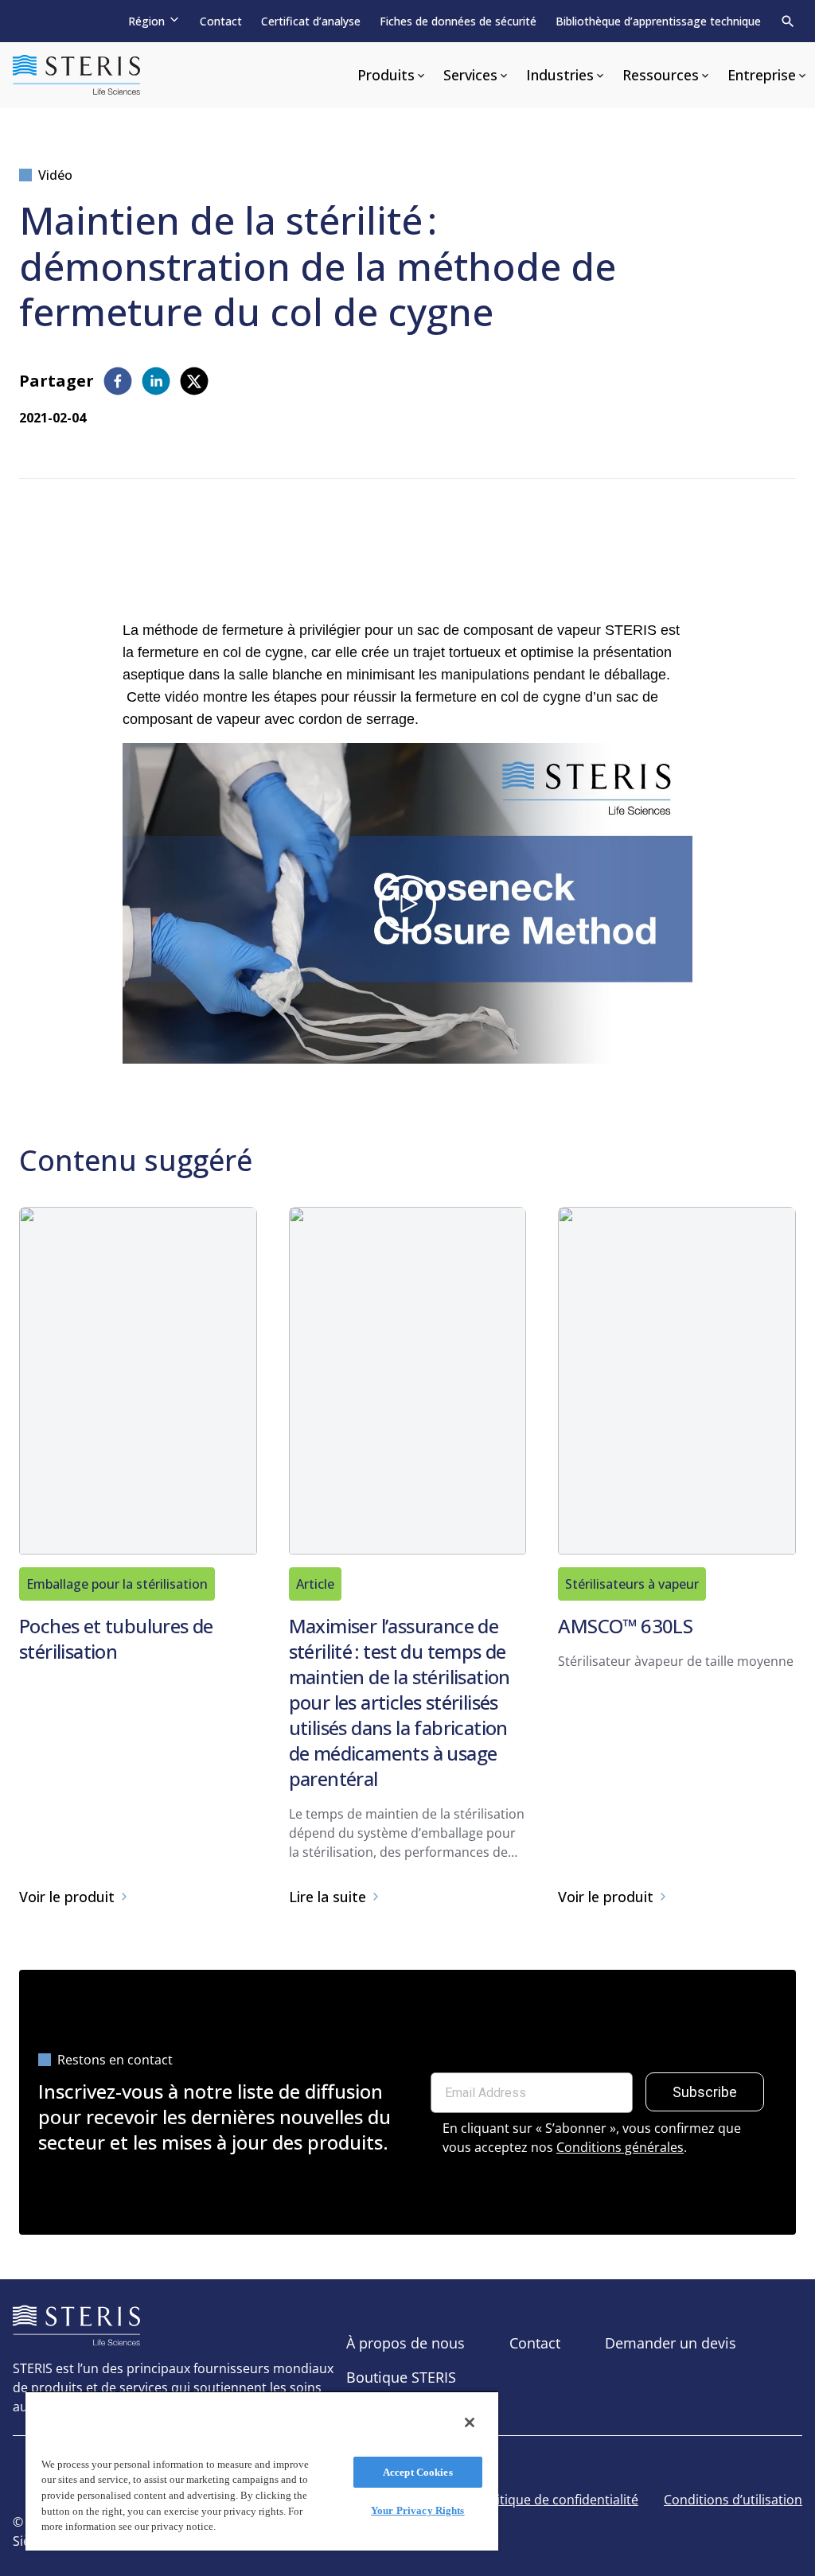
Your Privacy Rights (417, 2510)
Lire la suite (328, 1897)
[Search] (788, 21)
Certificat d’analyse (311, 21)
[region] (262, 2471)
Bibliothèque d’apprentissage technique (658, 21)
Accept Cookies (418, 2472)
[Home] (76, 75)
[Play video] (407, 904)
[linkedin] (156, 381)
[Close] (470, 2422)
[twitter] (194, 381)
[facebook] (118, 381)
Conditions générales (620, 2147)
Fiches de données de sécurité (458, 21)
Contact (221, 21)
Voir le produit (67, 1897)
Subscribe (705, 2092)
